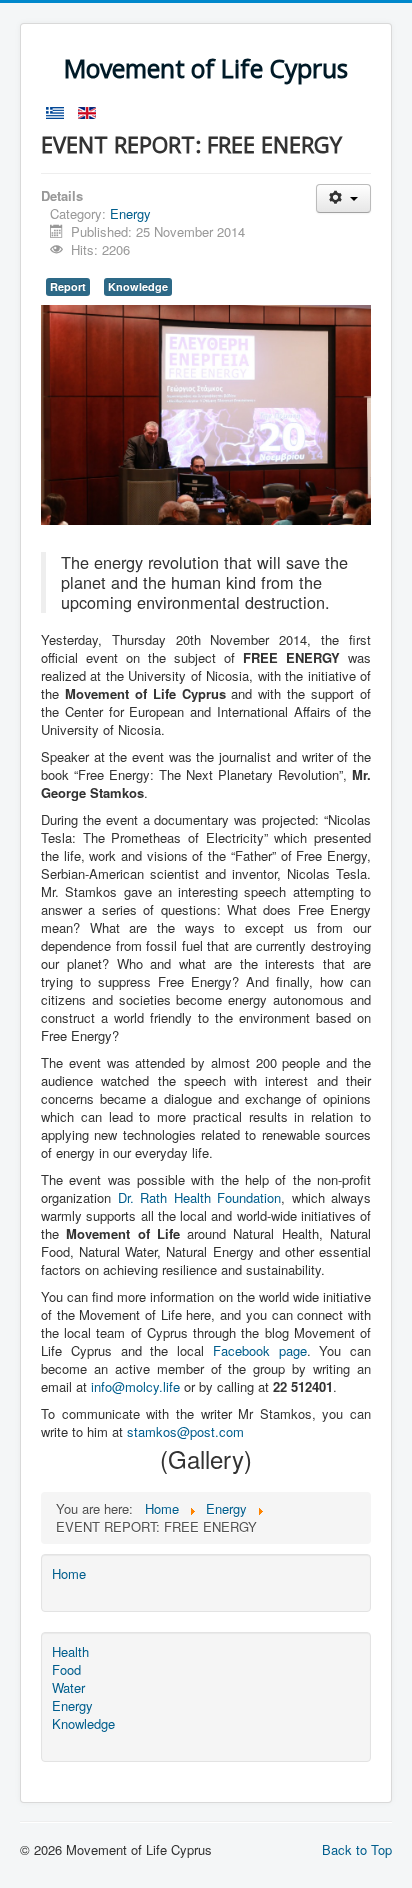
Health (70, 1652)
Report (68, 286)
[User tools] (343, 198)
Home (69, 1574)
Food (66, 1670)
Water (68, 1688)
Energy (130, 213)
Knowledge (138, 286)
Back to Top (357, 1849)
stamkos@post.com (185, 1431)
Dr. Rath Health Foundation (200, 1197)
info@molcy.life (135, 1386)
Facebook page (260, 1350)
